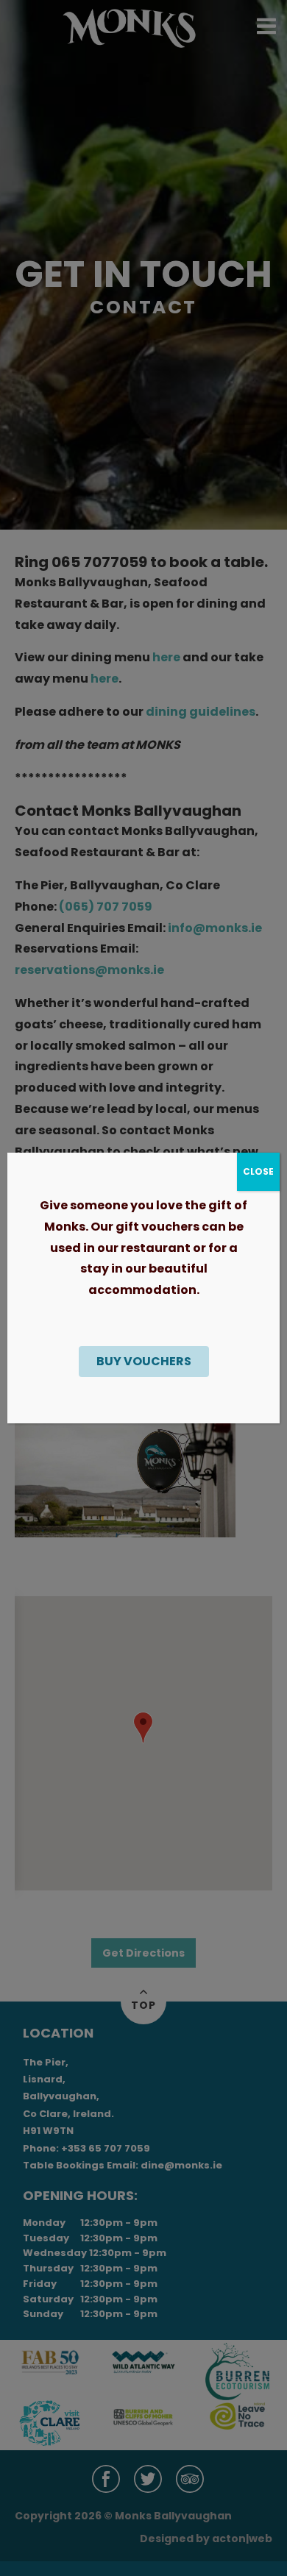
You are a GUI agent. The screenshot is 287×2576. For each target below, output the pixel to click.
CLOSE (258, 1171)
